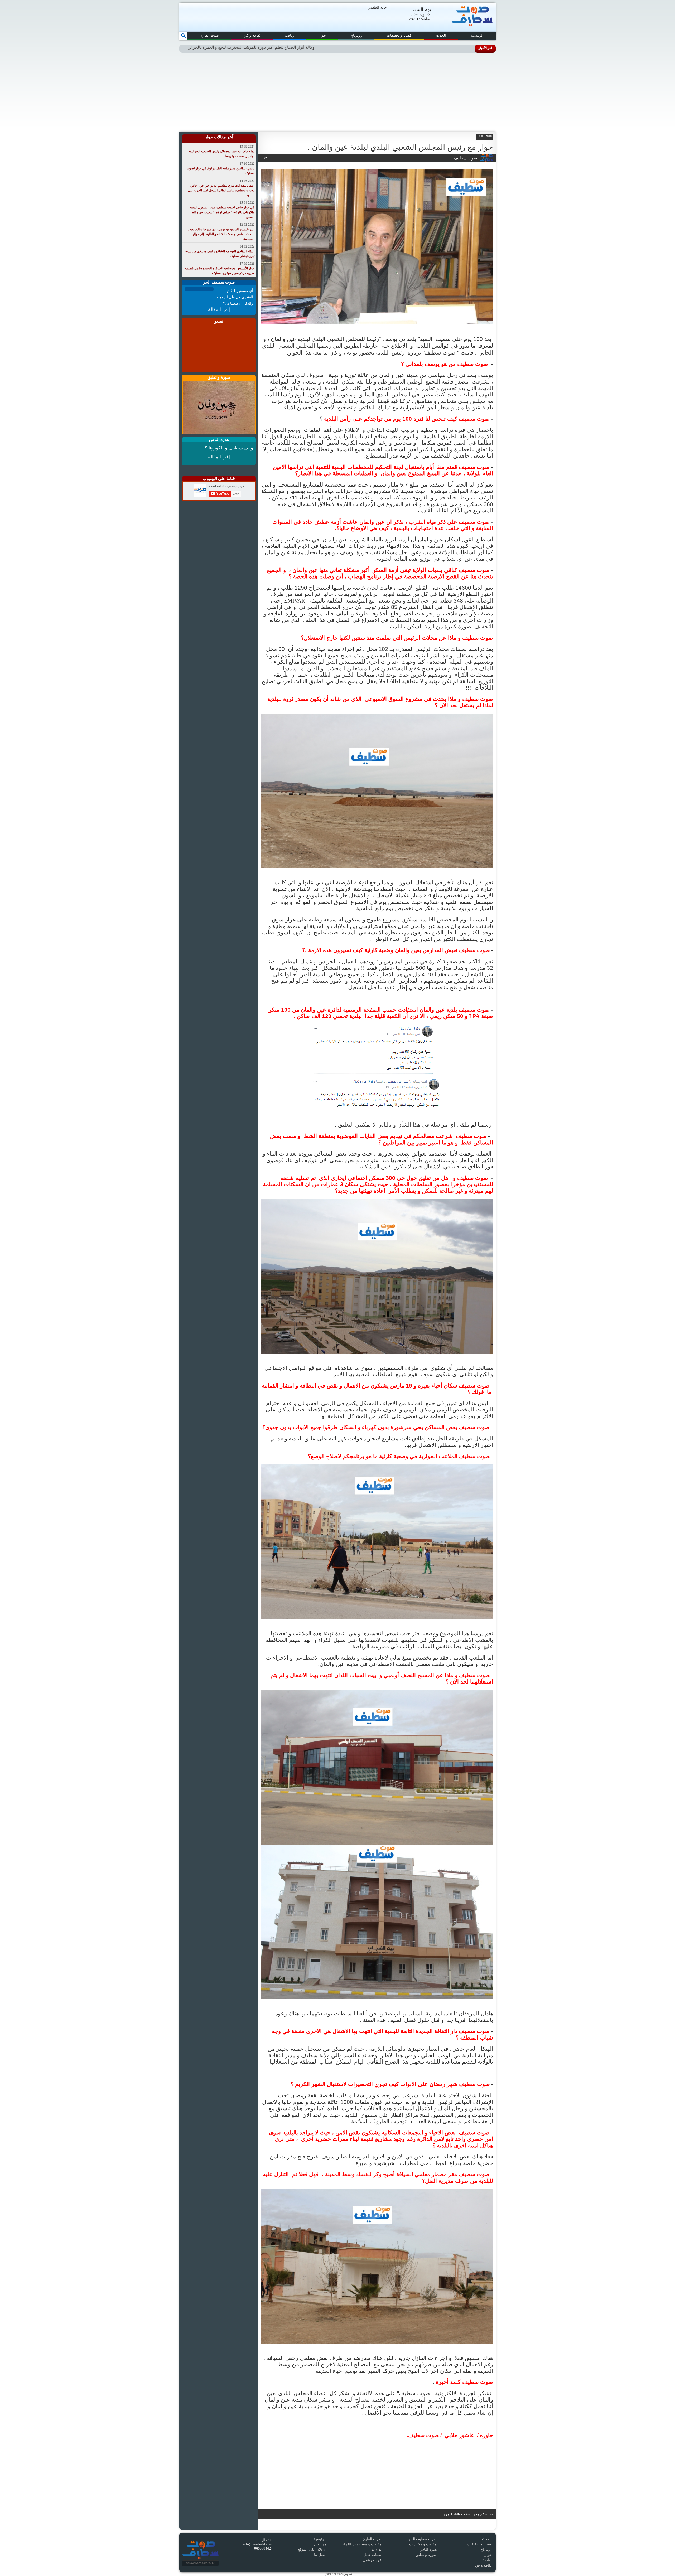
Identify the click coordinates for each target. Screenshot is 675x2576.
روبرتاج (356, 35)
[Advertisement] (337, 92)
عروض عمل (372, 2560)
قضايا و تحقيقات (399, 35)
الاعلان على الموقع (312, 2550)
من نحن (320, 2544)
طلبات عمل (373, 2555)
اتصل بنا (320, 2555)
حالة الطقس (377, 8)
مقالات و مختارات (423, 2544)
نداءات (376, 2550)
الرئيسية (477, 35)
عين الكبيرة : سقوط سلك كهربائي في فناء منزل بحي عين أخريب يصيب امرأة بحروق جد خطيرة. (224, 47)
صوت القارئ (209, 35)
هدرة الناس (428, 2550)
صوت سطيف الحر (423, 2539)
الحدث (441, 35)
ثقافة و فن (252, 35)
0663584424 (263, 2548)
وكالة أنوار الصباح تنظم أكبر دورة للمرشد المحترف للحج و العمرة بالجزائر (377, 47)
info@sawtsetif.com (258, 2544)
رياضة (289, 35)
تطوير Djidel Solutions (338, 2574)
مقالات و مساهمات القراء (362, 2544)
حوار (322, 35)
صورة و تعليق (426, 2555)
